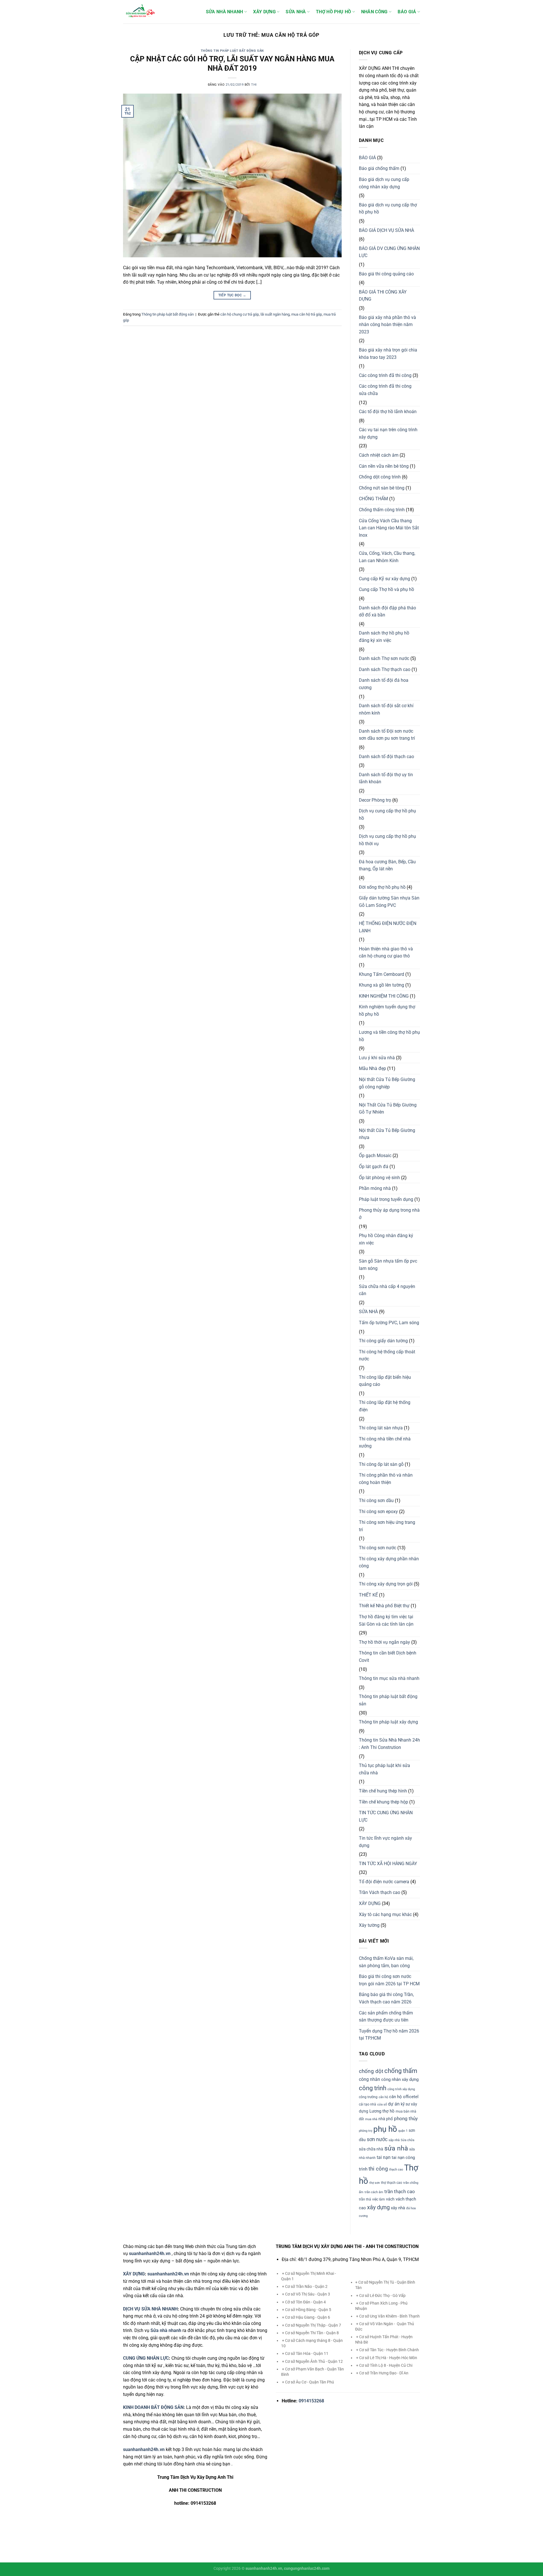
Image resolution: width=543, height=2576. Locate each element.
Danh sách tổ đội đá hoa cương (384, 684)
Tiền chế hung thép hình (383, 1791)
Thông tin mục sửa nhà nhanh (389, 1678)
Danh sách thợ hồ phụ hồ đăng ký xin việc (384, 637)
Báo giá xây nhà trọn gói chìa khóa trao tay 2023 (388, 354)
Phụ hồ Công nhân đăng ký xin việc (386, 1239)
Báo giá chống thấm (379, 168)
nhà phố (386, 2119)
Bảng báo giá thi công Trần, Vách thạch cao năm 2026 (386, 1998)
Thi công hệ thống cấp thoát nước (387, 1355)
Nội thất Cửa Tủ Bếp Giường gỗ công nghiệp (387, 1083)
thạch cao (396, 2170)
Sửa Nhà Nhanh (225, 12)
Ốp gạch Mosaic (375, 1156)
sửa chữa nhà (371, 2149)
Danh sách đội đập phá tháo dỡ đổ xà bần (387, 611)
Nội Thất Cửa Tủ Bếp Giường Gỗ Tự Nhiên (388, 1109)
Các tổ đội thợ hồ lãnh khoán (388, 412)
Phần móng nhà (375, 1188)
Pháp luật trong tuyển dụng (386, 1199)
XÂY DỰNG (264, 12)
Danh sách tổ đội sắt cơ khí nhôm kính (386, 709)
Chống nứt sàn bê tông (382, 488)
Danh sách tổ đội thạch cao (386, 757)
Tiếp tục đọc (232, 295)
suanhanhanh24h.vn (168, 2274)
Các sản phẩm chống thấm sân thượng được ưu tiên (386, 2017)
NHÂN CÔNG (374, 12)
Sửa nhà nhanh (166, 2330)
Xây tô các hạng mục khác (385, 1914)
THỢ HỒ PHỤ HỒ (333, 12)
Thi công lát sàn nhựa (381, 1428)
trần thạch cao (400, 2191)
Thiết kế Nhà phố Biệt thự (384, 1606)
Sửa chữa (408, 2140)
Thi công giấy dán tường (383, 1341)
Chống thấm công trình (382, 510)
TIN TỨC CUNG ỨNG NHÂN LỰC (386, 1816)
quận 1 (403, 2131)
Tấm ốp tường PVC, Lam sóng (389, 1323)
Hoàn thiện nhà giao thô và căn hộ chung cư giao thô (386, 952)
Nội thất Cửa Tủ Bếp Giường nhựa (387, 1134)
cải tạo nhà (368, 2104)
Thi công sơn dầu (376, 1500)
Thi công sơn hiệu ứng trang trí (387, 1526)
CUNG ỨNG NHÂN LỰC (146, 2358)
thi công (378, 2169)
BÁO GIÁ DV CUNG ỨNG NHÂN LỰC (389, 252)
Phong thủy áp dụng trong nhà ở (389, 1214)
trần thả (365, 2199)
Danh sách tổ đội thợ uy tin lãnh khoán (386, 778)
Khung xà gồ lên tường (382, 985)
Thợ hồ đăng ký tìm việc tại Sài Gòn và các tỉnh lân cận (386, 1620)
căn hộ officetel (404, 2097)
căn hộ (383, 2097)
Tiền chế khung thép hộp (383, 1802)
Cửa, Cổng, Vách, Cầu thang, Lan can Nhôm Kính (387, 557)
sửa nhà (396, 2148)
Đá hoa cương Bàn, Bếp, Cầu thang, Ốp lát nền (387, 865)
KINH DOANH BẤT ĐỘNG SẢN (153, 2407)
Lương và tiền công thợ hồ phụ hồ (389, 1036)
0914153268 (311, 2401)
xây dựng (378, 2207)
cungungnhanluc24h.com (307, 2569)
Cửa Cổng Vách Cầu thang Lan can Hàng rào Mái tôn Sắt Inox (389, 528)
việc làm (379, 2199)
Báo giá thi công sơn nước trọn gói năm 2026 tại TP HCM (389, 1980)
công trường (368, 2097)
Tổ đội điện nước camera (384, 1882)
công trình (373, 2088)
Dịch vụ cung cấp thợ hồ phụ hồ (387, 815)
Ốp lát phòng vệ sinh (379, 1178)
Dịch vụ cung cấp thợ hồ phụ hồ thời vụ (387, 840)
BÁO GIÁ (407, 12)
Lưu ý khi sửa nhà (377, 1058)
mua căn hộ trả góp (307, 314)
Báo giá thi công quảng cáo (386, 274)
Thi (254, 85)
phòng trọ (366, 2131)
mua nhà (371, 2119)
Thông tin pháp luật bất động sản (232, 51)
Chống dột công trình (380, 477)
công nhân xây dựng (400, 2079)
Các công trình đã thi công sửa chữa (385, 390)
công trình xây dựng (401, 2089)
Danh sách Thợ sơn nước (384, 658)
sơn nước (377, 2139)
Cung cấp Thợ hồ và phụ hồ (386, 589)
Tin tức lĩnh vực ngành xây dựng (385, 1842)
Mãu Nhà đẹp (372, 1068)
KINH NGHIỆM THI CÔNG (384, 996)
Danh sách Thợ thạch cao (385, 669)
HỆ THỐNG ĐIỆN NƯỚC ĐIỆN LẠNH (388, 927)
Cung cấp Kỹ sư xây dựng (384, 579)
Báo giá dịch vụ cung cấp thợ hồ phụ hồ (388, 209)
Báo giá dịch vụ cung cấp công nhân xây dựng (384, 183)
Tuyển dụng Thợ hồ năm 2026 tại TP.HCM (389, 2035)
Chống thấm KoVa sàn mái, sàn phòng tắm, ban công (386, 1962)
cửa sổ (382, 2104)
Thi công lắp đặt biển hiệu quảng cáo (385, 1381)
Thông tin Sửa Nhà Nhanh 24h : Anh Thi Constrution (389, 1744)
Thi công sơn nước (378, 1548)
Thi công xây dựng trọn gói (386, 1584)
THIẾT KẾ (368, 1595)
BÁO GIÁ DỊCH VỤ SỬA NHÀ (386, 230)
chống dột (371, 2071)
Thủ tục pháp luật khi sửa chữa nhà (384, 1769)
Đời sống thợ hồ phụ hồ (382, 887)
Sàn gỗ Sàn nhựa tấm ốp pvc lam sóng (388, 1265)
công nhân (369, 2079)
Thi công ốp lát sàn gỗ (381, 1464)
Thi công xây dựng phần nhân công (389, 1562)
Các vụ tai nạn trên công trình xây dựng (388, 433)
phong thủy (406, 2118)
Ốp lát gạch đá (374, 1167)
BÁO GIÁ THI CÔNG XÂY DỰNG (383, 296)
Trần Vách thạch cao (380, 1892)
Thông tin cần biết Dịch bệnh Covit (388, 1657)
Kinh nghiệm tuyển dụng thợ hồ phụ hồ (387, 1010)
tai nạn (384, 2157)
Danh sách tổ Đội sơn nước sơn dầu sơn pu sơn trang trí (387, 735)
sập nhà (394, 2140)
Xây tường (369, 1925)
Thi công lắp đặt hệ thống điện (385, 1406)
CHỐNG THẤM (373, 499)
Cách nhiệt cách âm (379, 455)
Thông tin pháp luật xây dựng (388, 1722)
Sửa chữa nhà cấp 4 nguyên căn (387, 1290)
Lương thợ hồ (382, 2111)
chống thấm (401, 2071)
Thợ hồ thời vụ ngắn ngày (384, 1642)
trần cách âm (374, 2192)
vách (390, 2199)
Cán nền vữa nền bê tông (384, 466)
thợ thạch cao (392, 2183)
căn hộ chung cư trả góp (240, 314)
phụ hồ (385, 2129)
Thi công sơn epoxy (378, 1512)
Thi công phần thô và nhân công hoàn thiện (386, 1479)
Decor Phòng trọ (375, 800)
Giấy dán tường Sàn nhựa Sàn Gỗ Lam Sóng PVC (389, 902)
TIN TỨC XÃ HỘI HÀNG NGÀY (388, 1864)
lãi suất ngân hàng (275, 314)
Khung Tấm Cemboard (382, 974)
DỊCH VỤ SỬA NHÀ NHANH (150, 2309)
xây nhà (398, 2208)
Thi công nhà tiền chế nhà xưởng (385, 1443)
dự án (394, 2104)
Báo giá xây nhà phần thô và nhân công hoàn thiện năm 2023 (387, 325)
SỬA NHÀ (296, 12)
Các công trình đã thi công (385, 375)
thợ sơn (375, 2183)
